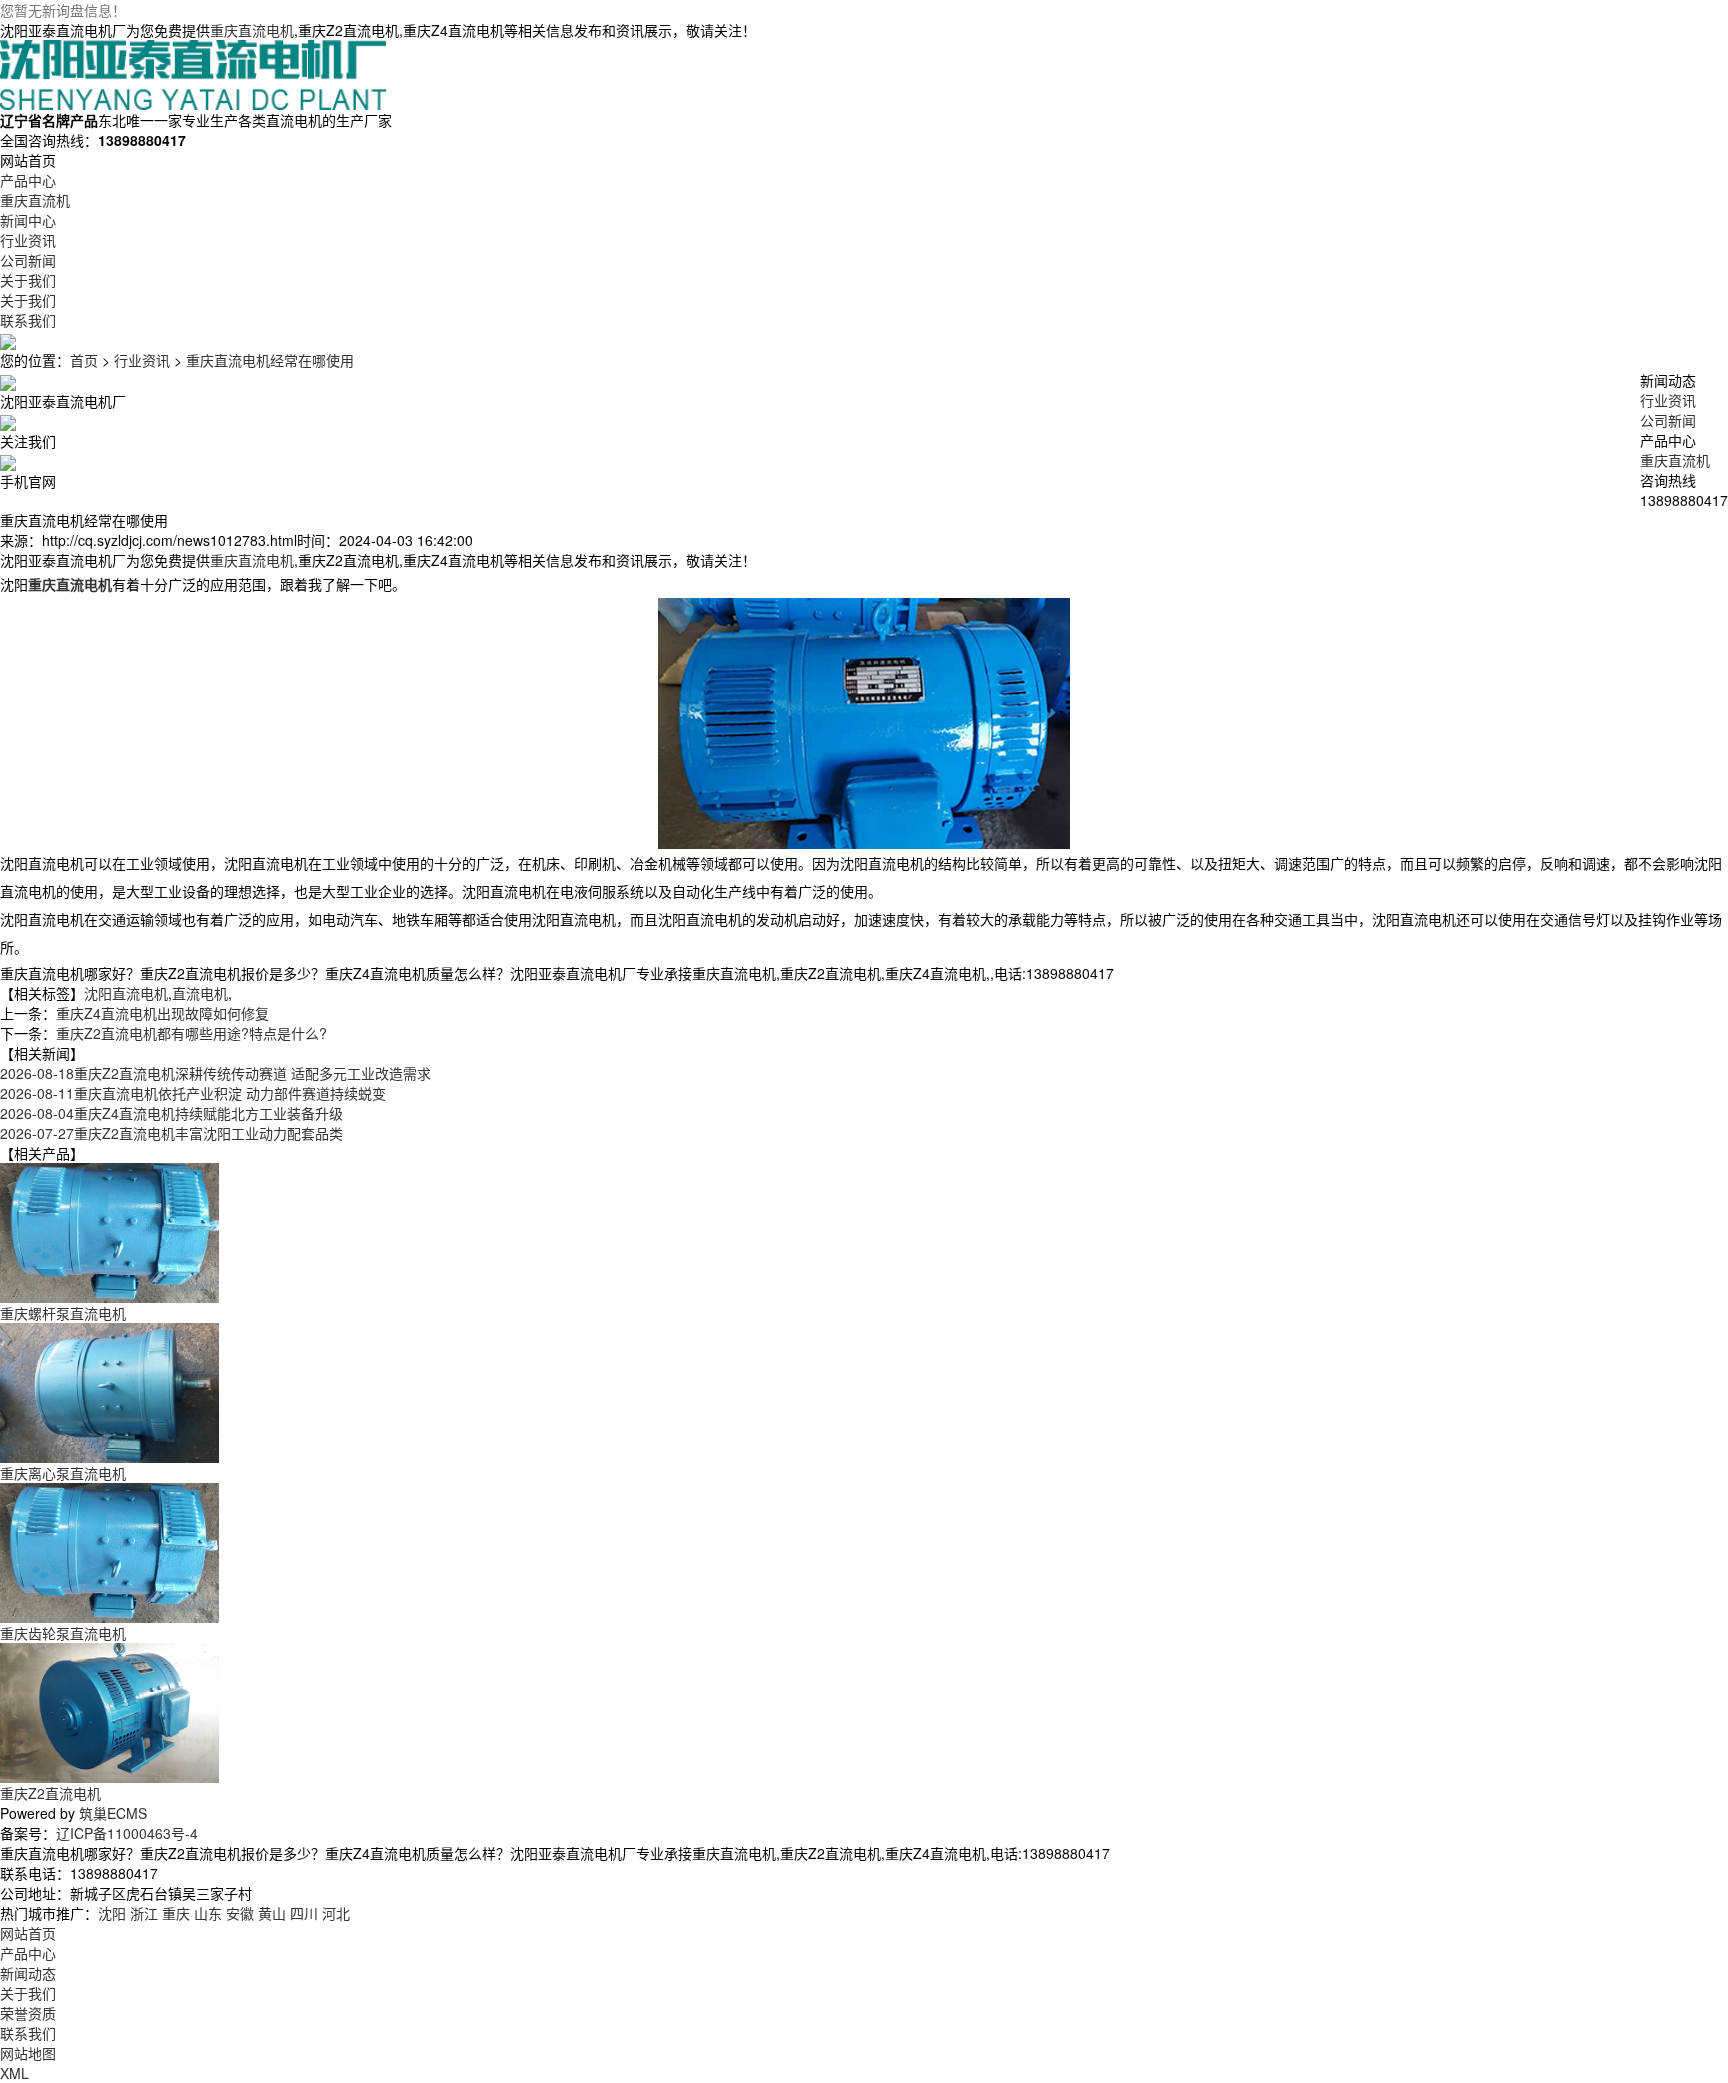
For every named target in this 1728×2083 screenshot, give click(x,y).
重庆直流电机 (252, 30)
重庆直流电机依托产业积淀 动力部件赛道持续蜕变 (193, 1093)
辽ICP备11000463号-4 (127, 1833)
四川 (304, 1913)
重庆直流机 (1675, 460)
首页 (84, 360)
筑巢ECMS (113, 1813)
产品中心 (28, 1953)
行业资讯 (142, 360)
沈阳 (112, 1913)
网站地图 (28, 2053)
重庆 (176, 1913)
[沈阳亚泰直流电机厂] (193, 73)
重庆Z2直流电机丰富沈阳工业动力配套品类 (171, 1133)
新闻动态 (28, 1973)
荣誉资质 (28, 2013)
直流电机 (200, 993)
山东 (208, 1913)
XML (14, 2073)
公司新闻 (1668, 420)
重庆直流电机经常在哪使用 (270, 360)
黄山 (272, 1913)
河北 (336, 1913)
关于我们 (28, 1993)
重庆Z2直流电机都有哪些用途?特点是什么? (191, 1033)
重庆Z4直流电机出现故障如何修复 (162, 1013)
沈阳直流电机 (126, 993)
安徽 (240, 1913)
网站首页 (28, 1933)
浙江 (144, 1913)
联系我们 (28, 2033)
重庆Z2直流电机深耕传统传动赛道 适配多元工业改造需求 (215, 1073)
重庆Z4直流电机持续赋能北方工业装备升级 (171, 1113)
